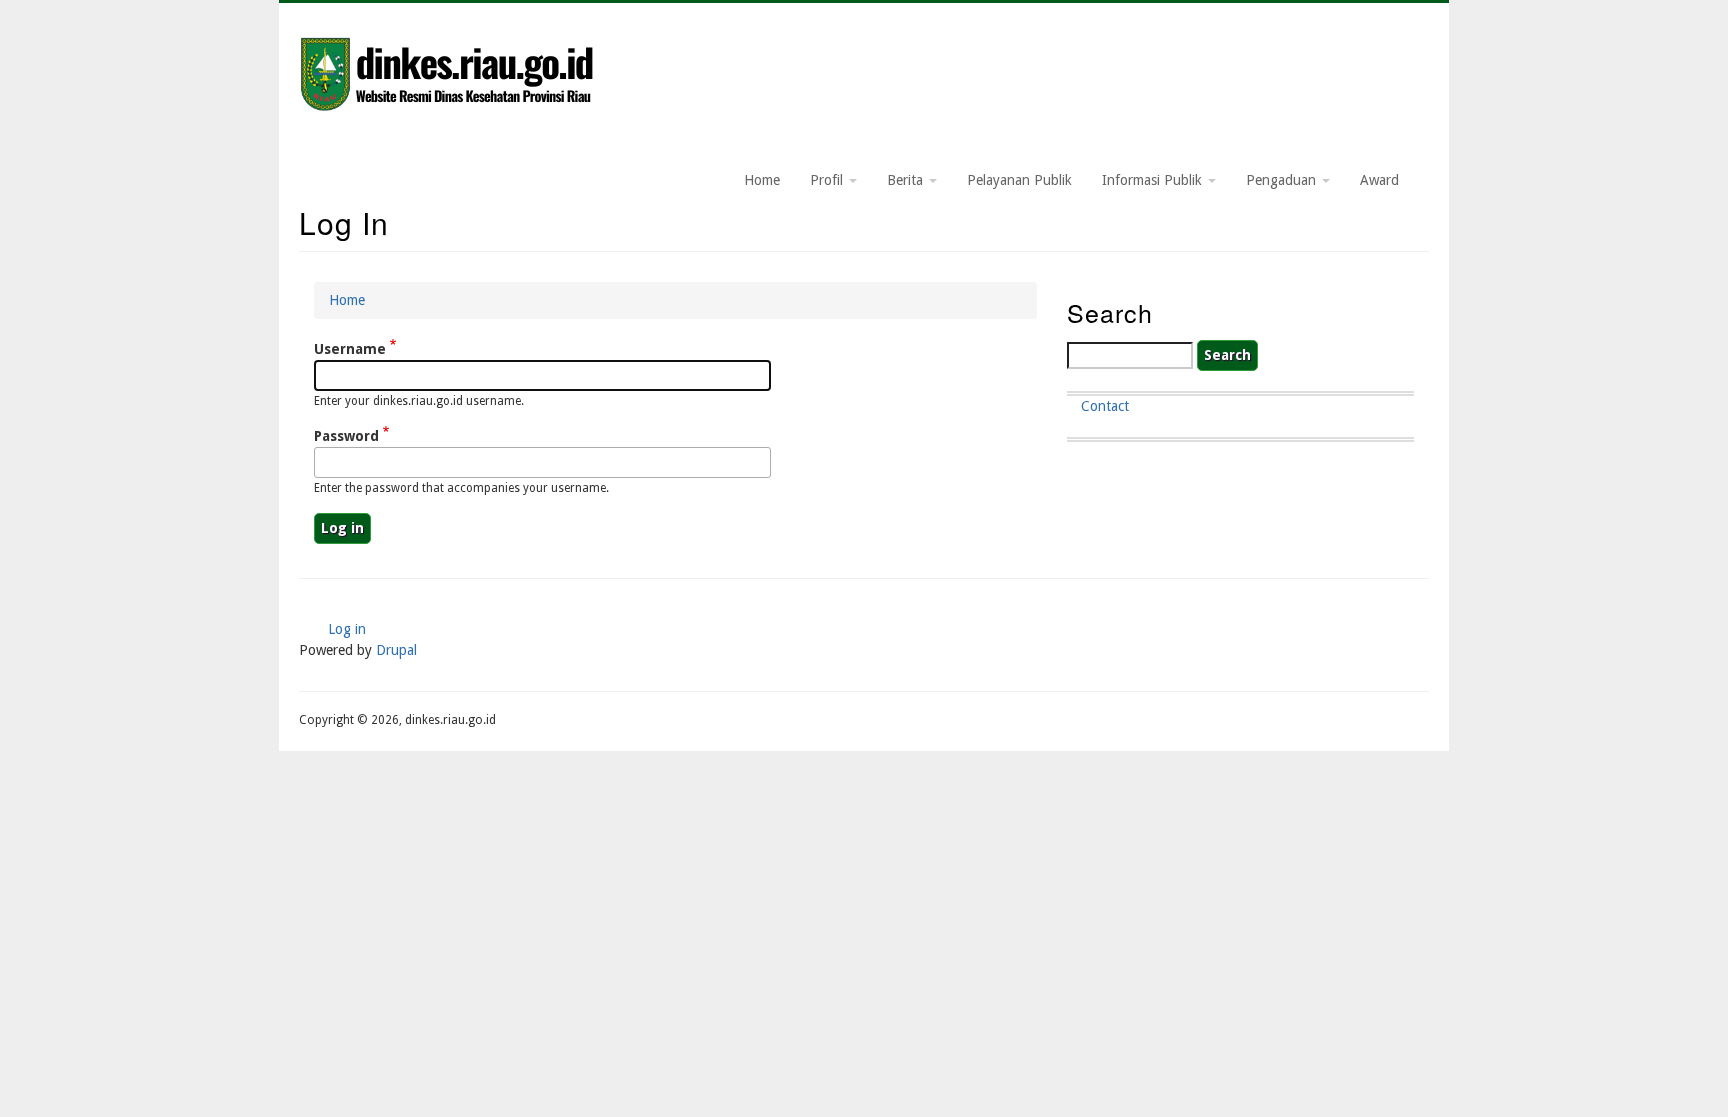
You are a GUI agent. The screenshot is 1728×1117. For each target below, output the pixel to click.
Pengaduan (1283, 180)
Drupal (396, 650)
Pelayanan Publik (1019, 180)
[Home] (449, 76)
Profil (828, 180)
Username (350, 349)
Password (346, 436)
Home (762, 180)
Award (1379, 180)
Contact (1105, 406)
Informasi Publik (1154, 180)
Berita (907, 180)
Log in (347, 629)
